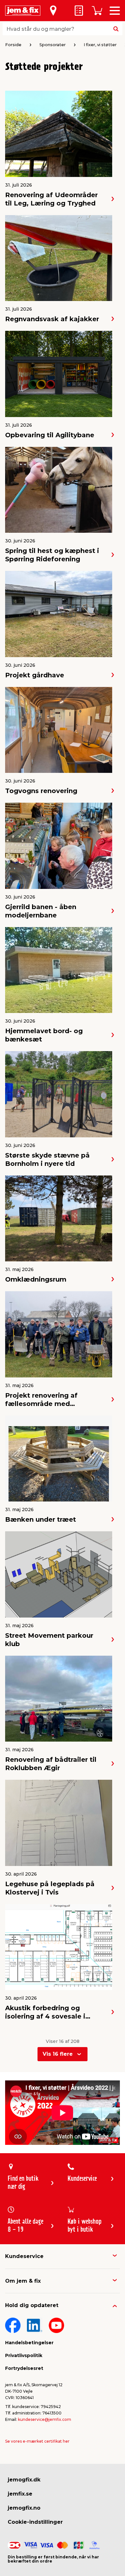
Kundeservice (24, 2256)
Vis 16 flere (58, 2054)
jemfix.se (20, 2494)
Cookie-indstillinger (35, 2522)
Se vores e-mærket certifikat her (37, 2441)
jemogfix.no (24, 2508)
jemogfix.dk (24, 2480)
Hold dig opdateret (32, 2305)
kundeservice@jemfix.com (45, 2419)
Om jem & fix (23, 2281)
